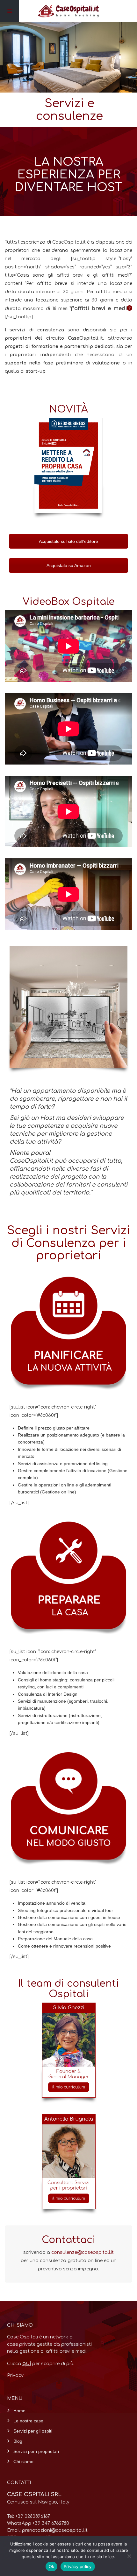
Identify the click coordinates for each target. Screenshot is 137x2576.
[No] (129, 2556)
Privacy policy (78, 2566)
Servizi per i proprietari (36, 2451)
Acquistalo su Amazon (69, 565)
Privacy (15, 2375)
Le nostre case (28, 2421)
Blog (18, 2441)
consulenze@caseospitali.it (83, 2252)
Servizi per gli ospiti (33, 2431)
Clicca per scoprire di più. (41, 2364)
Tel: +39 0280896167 (29, 2516)
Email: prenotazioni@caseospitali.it (47, 2530)
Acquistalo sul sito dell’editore (68, 541)
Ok (52, 2566)
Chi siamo (23, 2462)
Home (19, 2411)
